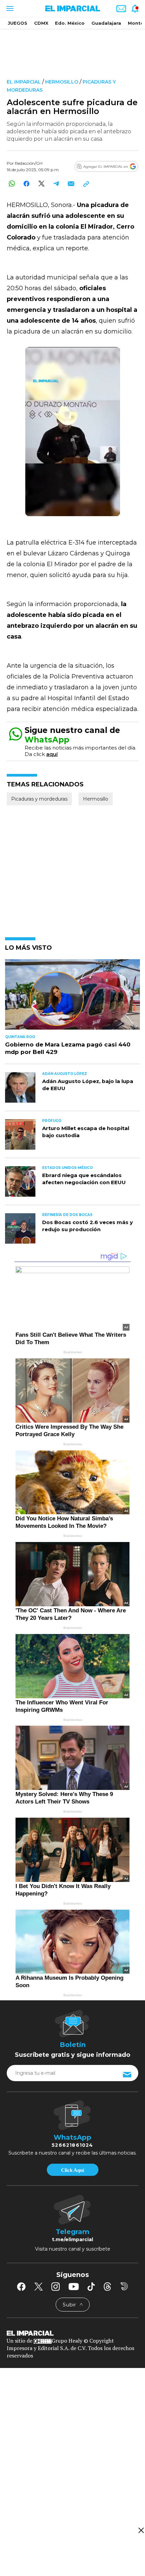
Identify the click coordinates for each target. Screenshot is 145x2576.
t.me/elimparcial (72, 2239)
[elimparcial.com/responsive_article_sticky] (141, 2530)
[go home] (72, 2333)
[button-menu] (9, 8)
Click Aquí (72, 2170)
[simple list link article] (72, 997)
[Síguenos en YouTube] (74, 2286)
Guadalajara (106, 23)
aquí (52, 754)
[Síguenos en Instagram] (56, 2286)
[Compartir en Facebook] (26, 183)
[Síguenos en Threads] (108, 2286)
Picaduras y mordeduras (39, 799)
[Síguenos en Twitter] (38, 2286)
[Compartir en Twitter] (41, 183)
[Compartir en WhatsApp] (12, 183)
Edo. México (70, 23)
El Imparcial (24, 82)
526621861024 (72, 2145)
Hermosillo (62, 82)
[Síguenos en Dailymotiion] (124, 2286)
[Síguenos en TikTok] (91, 2286)
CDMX (41, 23)
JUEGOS (18, 23)
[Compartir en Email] (71, 183)
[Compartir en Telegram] (56, 183)
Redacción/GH (29, 163)
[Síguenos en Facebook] (21, 2286)
